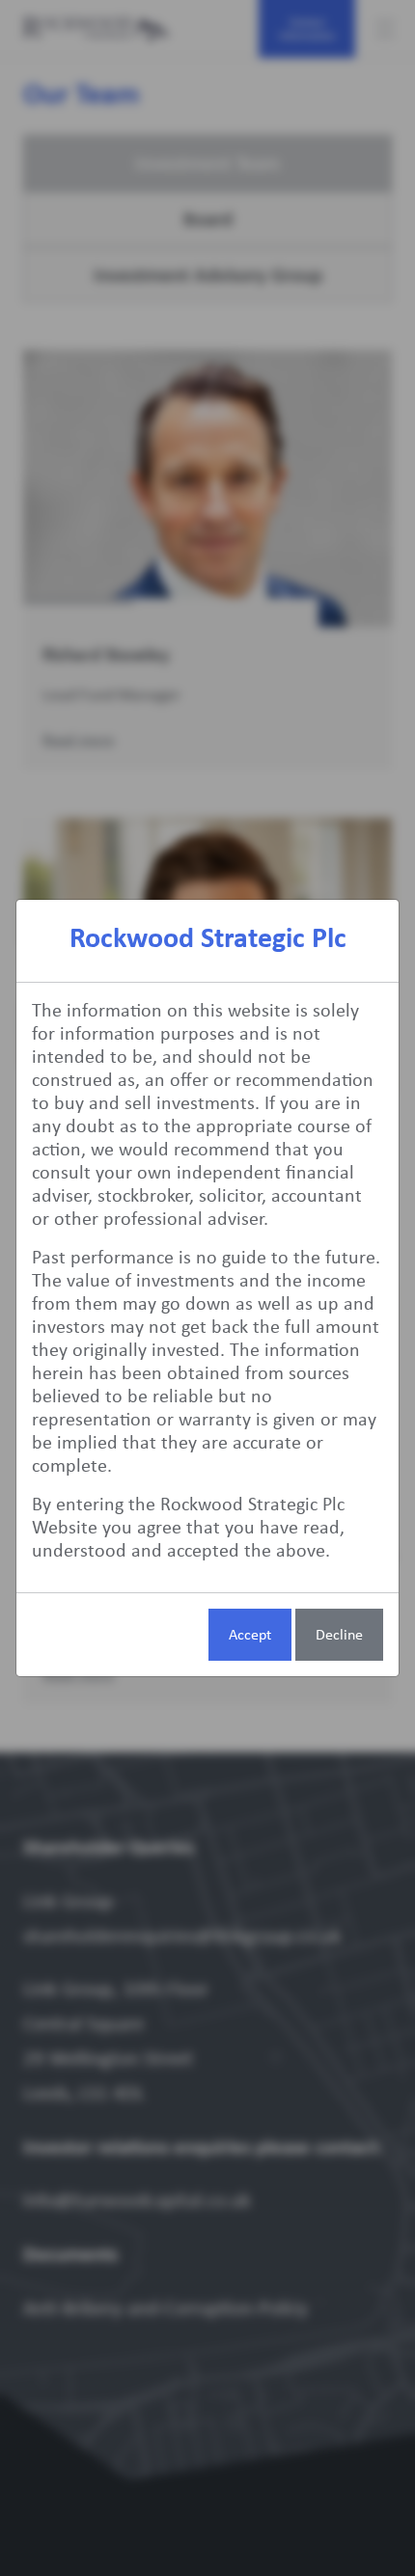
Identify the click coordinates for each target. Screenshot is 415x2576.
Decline (339, 1634)
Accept (250, 1634)
